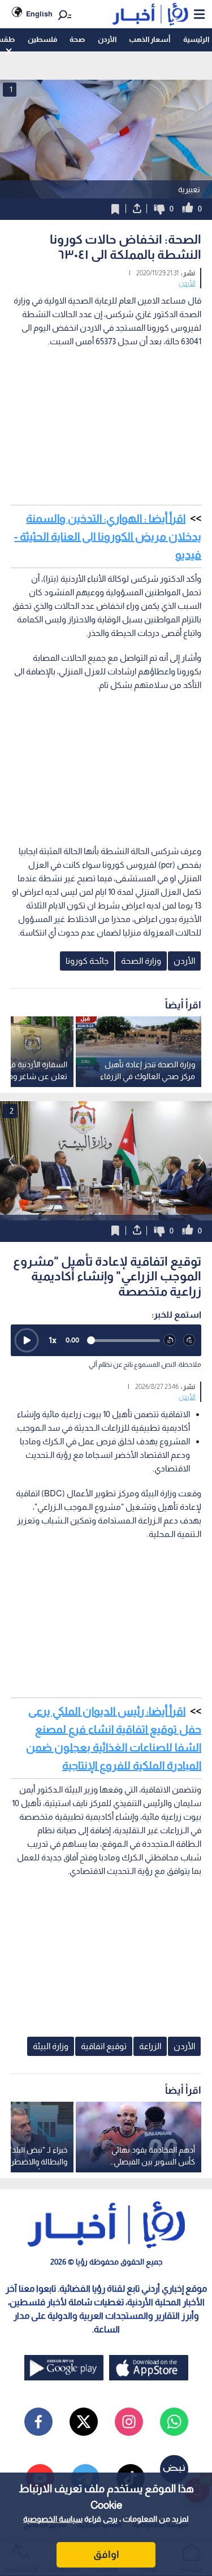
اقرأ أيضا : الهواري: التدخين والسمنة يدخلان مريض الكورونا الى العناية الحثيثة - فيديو (108, 536)
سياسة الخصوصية (53, 2519)
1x (53, 1340)
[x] (84, 2422)
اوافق (106, 2555)
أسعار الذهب (150, 39)
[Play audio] (27, 1340)
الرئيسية (196, 39)
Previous (201, 1161)
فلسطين (42, 39)
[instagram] (129, 2422)
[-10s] (170, 1341)
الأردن (107, 39)
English (39, 14)
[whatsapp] (174, 2422)
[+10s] (190, 1341)
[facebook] (38, 2422)
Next (11, 1161)
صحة (77, 39)
